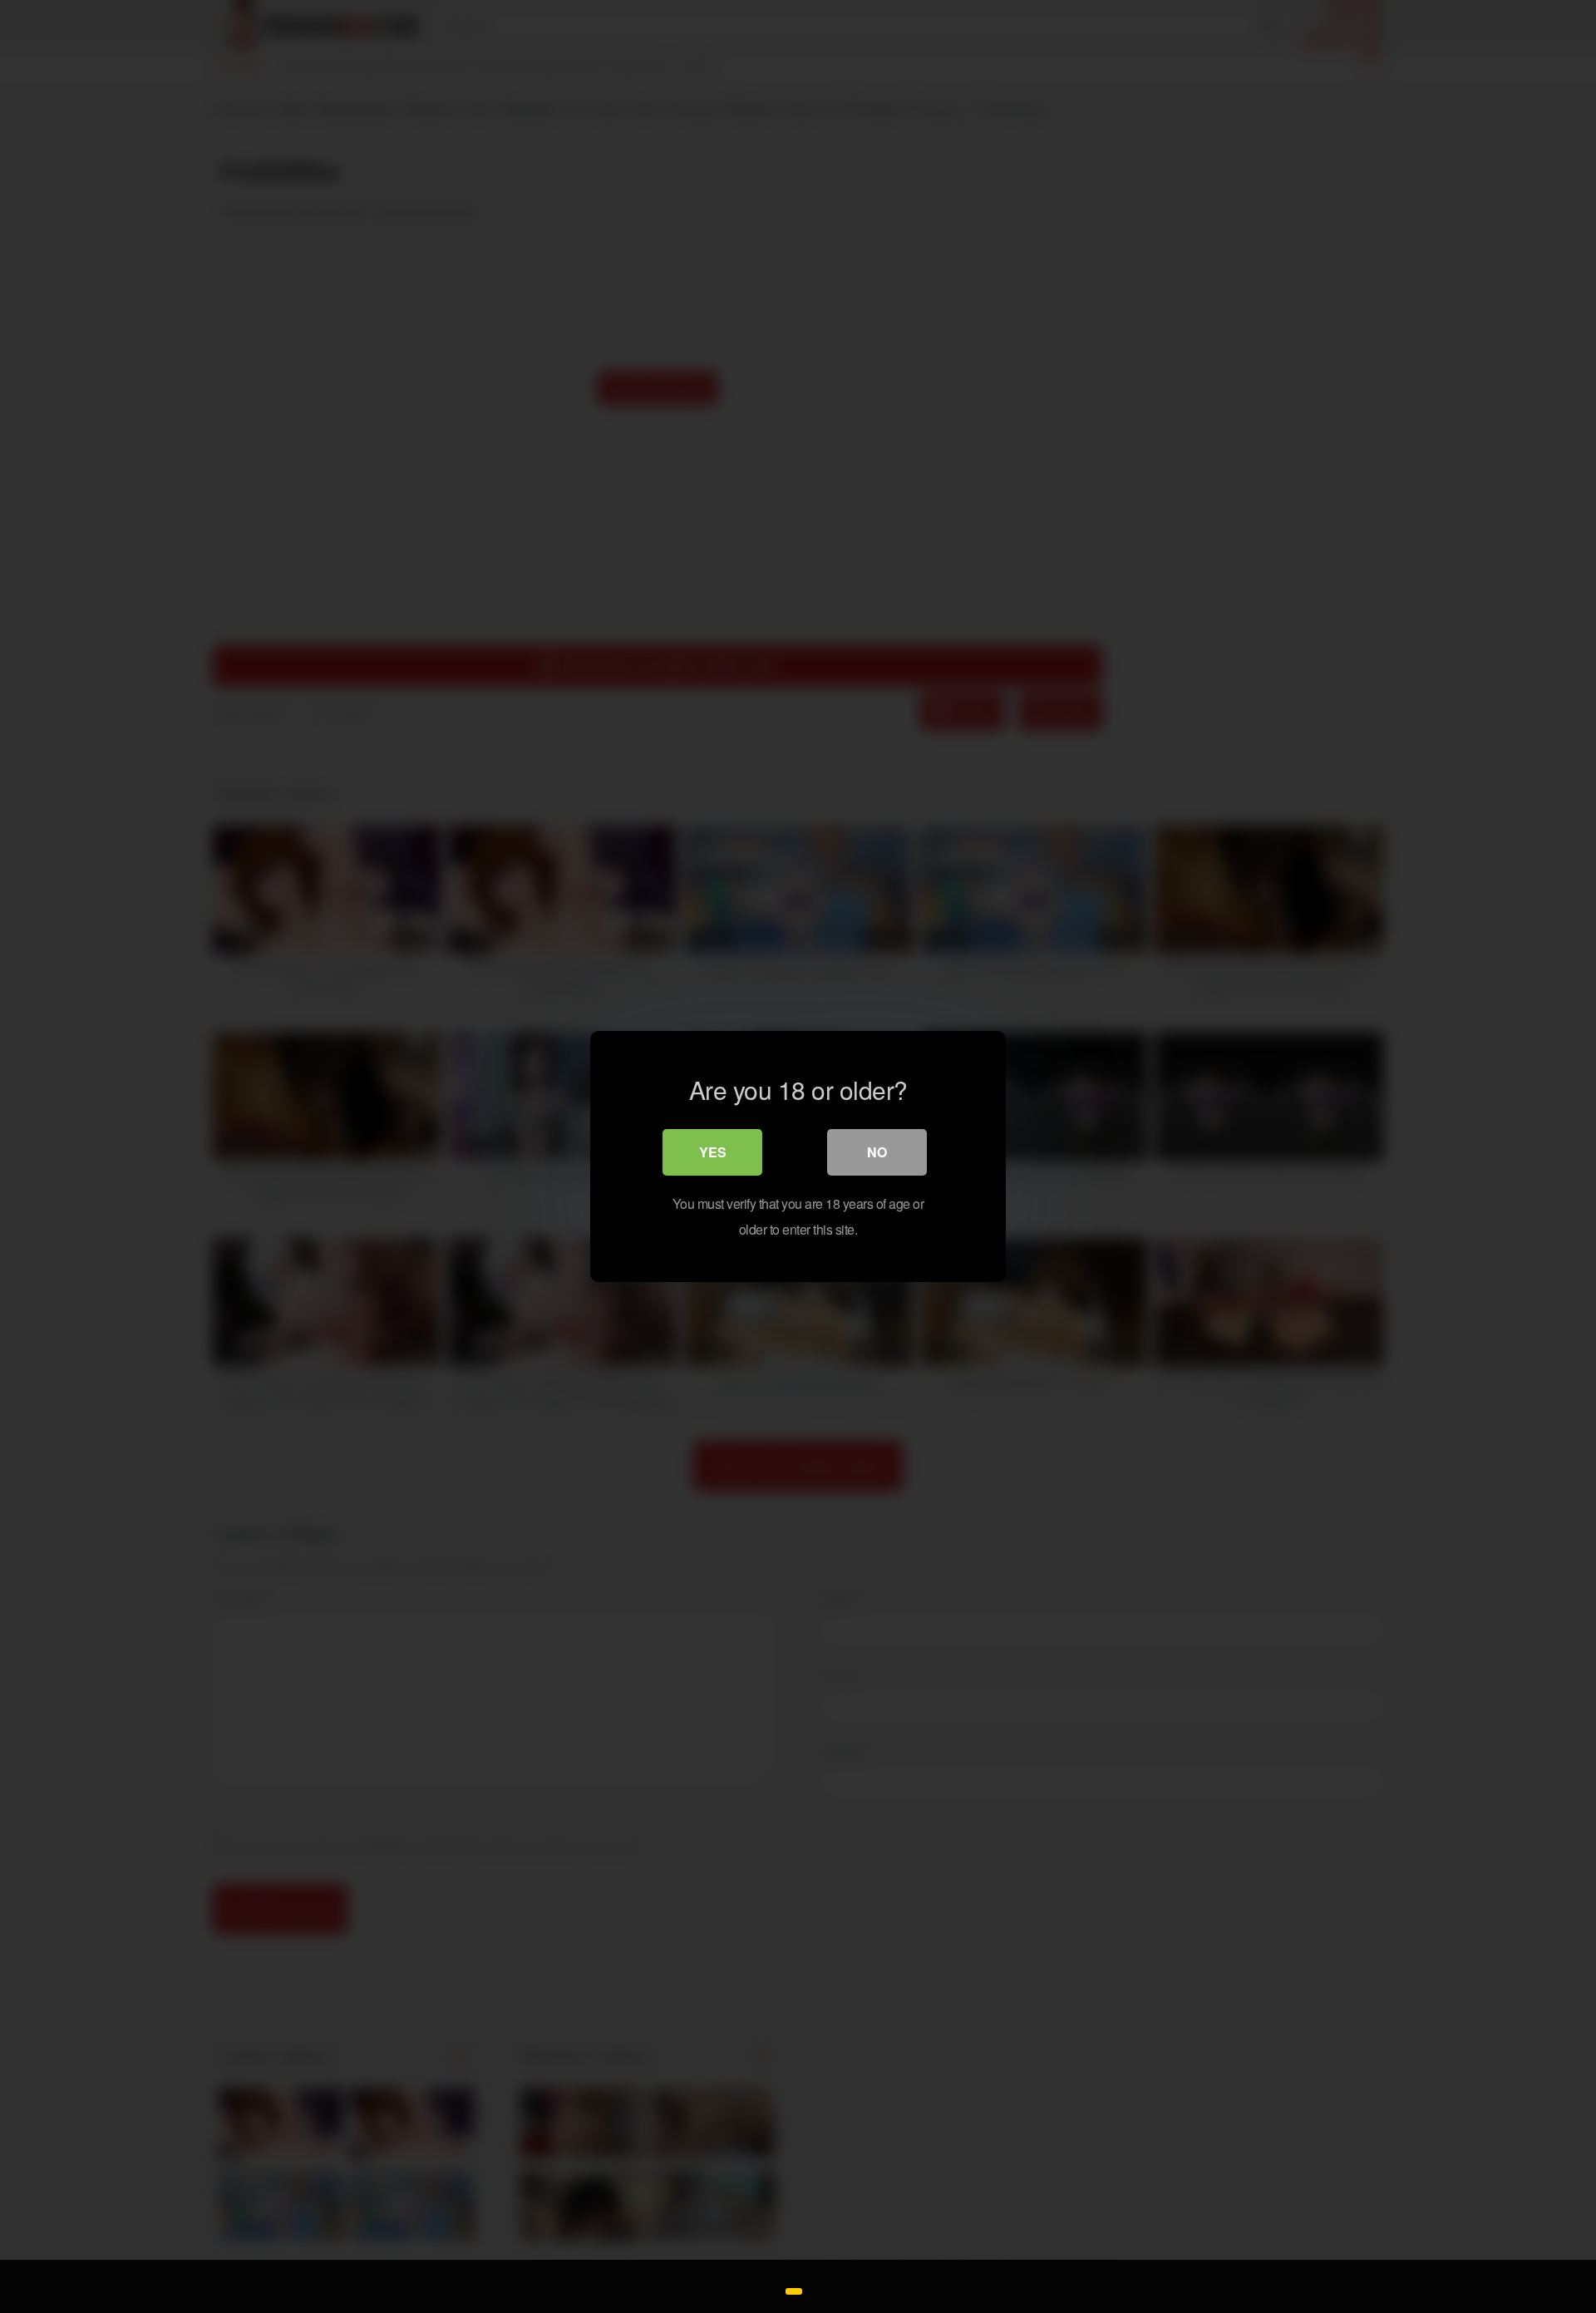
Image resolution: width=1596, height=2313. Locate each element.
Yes (713, 1152)
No (877, 1152)
